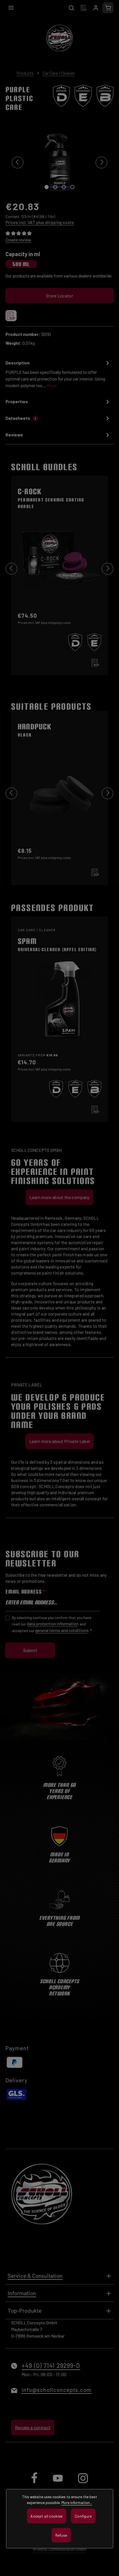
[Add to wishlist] (11, 316)
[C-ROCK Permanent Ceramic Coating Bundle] (59, 566)
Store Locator (59, 296)
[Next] (101, 163)
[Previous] (18, 163)
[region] (59, 162)
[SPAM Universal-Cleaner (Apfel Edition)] (59, 1009)
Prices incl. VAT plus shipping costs (40, 222)
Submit (30, 1650)
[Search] (71, 8)
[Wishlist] (84, 8)
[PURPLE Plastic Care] (59, 162)
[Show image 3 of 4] (64, 187)
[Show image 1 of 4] (47, 187)
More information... (77, 2502)
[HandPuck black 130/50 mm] (59, 789)
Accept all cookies (46, 2516)
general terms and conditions (62, 1630)
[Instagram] (83, 2483)
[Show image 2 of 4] (55, 187)
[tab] (58, 375)
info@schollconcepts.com (57, 2390)
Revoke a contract (33, 2427)
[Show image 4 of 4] (72, 187)
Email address (25, 1592)
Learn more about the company (60, 1197)
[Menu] (11, 8)
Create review (18, 240)
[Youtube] (58, 2483)
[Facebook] (35, 2483)
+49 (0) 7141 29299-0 (51, 2365)
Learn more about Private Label (60, 1441)
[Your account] (96, 8)
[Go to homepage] (59, 38)
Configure (83, 2516)
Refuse (61, 2535)
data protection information (53, 1624)
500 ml (21, 264)
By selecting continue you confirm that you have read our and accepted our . (52, 1624)
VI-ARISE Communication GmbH (59, 2549)
